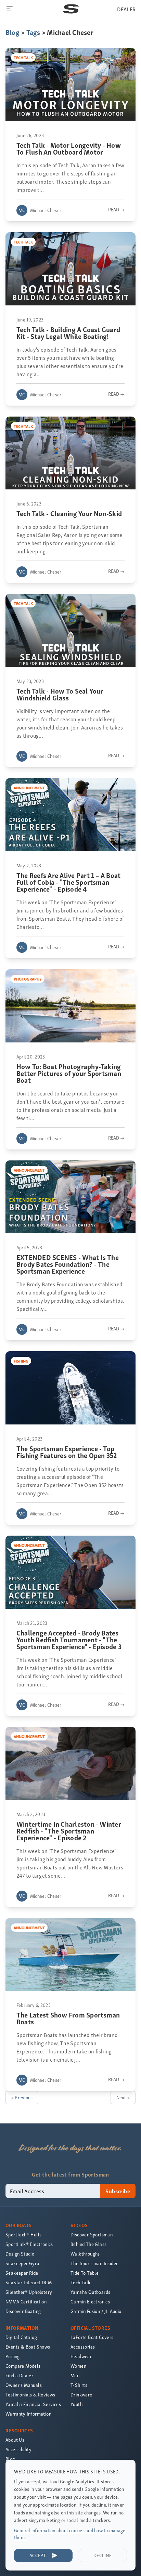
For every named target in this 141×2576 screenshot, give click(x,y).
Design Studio (20, 2254)
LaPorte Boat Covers (92, 2337)
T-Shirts (79, 2385)
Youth (76, 2404)
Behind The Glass (88, 2244)
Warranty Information (28, 2414)
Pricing (13, 2356)
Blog (12, 32)
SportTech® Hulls (23, 2235)
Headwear (81, 2356)
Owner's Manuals (24, 2385)
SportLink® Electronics (29, 2244)
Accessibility (18, 2449)
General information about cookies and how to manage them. (70, 2534)
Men (75, 2375)
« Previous (22, 2097)
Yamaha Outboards (90, 2292)
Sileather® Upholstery (29, 2292)
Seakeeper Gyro (22, 2263)
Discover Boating (23, 2311)
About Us (15, 2440)
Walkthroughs (85, 2254)
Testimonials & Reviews (30, 2395)
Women (78, 2366)
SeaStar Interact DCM (29, 2282)
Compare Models (23, 2366)
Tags (33, 32)
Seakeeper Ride (22, 2273)
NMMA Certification (26, 2302)
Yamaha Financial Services (33, 2404)
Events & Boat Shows (28, 2347)
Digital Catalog (21, 2337)
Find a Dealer (19, 2375)
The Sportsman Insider (94, 2263)
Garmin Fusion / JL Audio (96, 2311)
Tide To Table (85, 2273)
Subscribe (118, 2191)
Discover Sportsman (92, 2235)
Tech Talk (81, 2282)
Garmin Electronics (90, 2302)
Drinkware (81, 2395)
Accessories (83, 2347)
